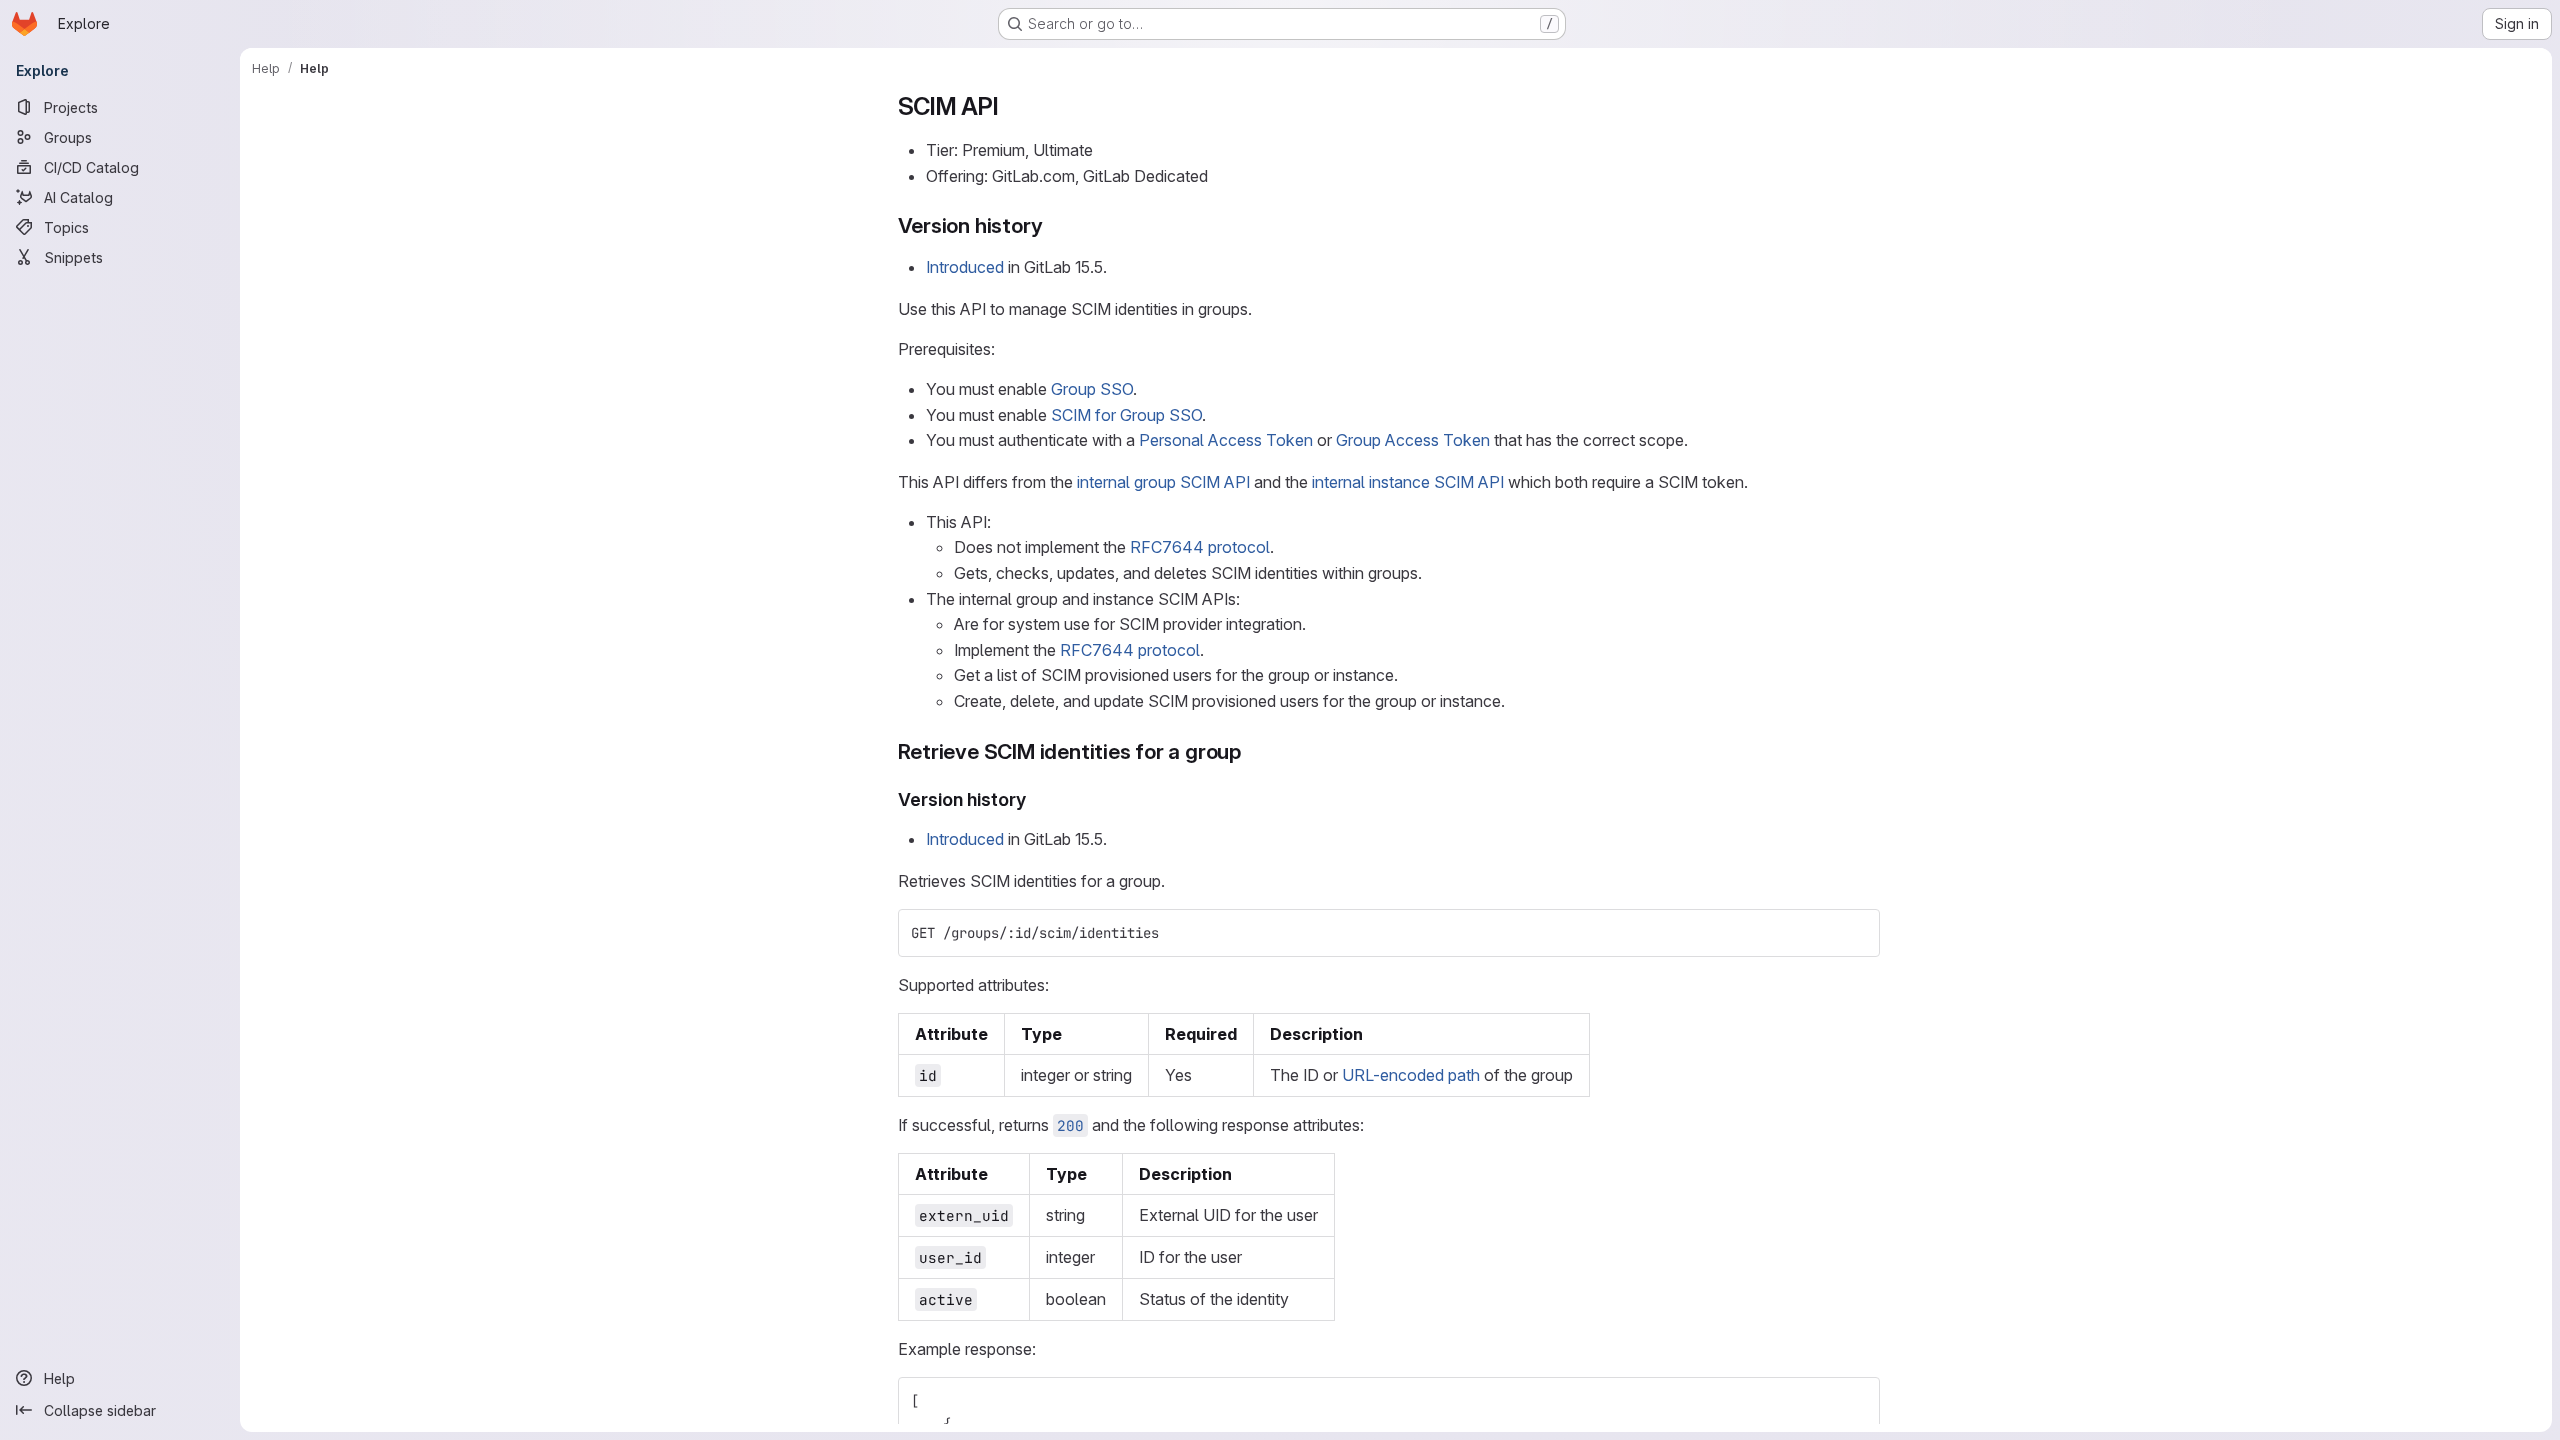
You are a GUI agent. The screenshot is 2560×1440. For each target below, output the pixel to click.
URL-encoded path (1411, 1075)
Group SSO (1092, 389)
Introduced (965, 267)
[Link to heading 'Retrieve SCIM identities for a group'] (1252, 751)
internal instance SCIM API (1408, 482)
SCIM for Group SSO (1126, 415)
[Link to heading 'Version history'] (1053, 225)
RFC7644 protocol (1200, 547)
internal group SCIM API (1163, 482)
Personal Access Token (1226, 440)
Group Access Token (1413, 440)
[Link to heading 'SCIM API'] (1012, 106)
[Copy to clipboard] (1856, 933)
